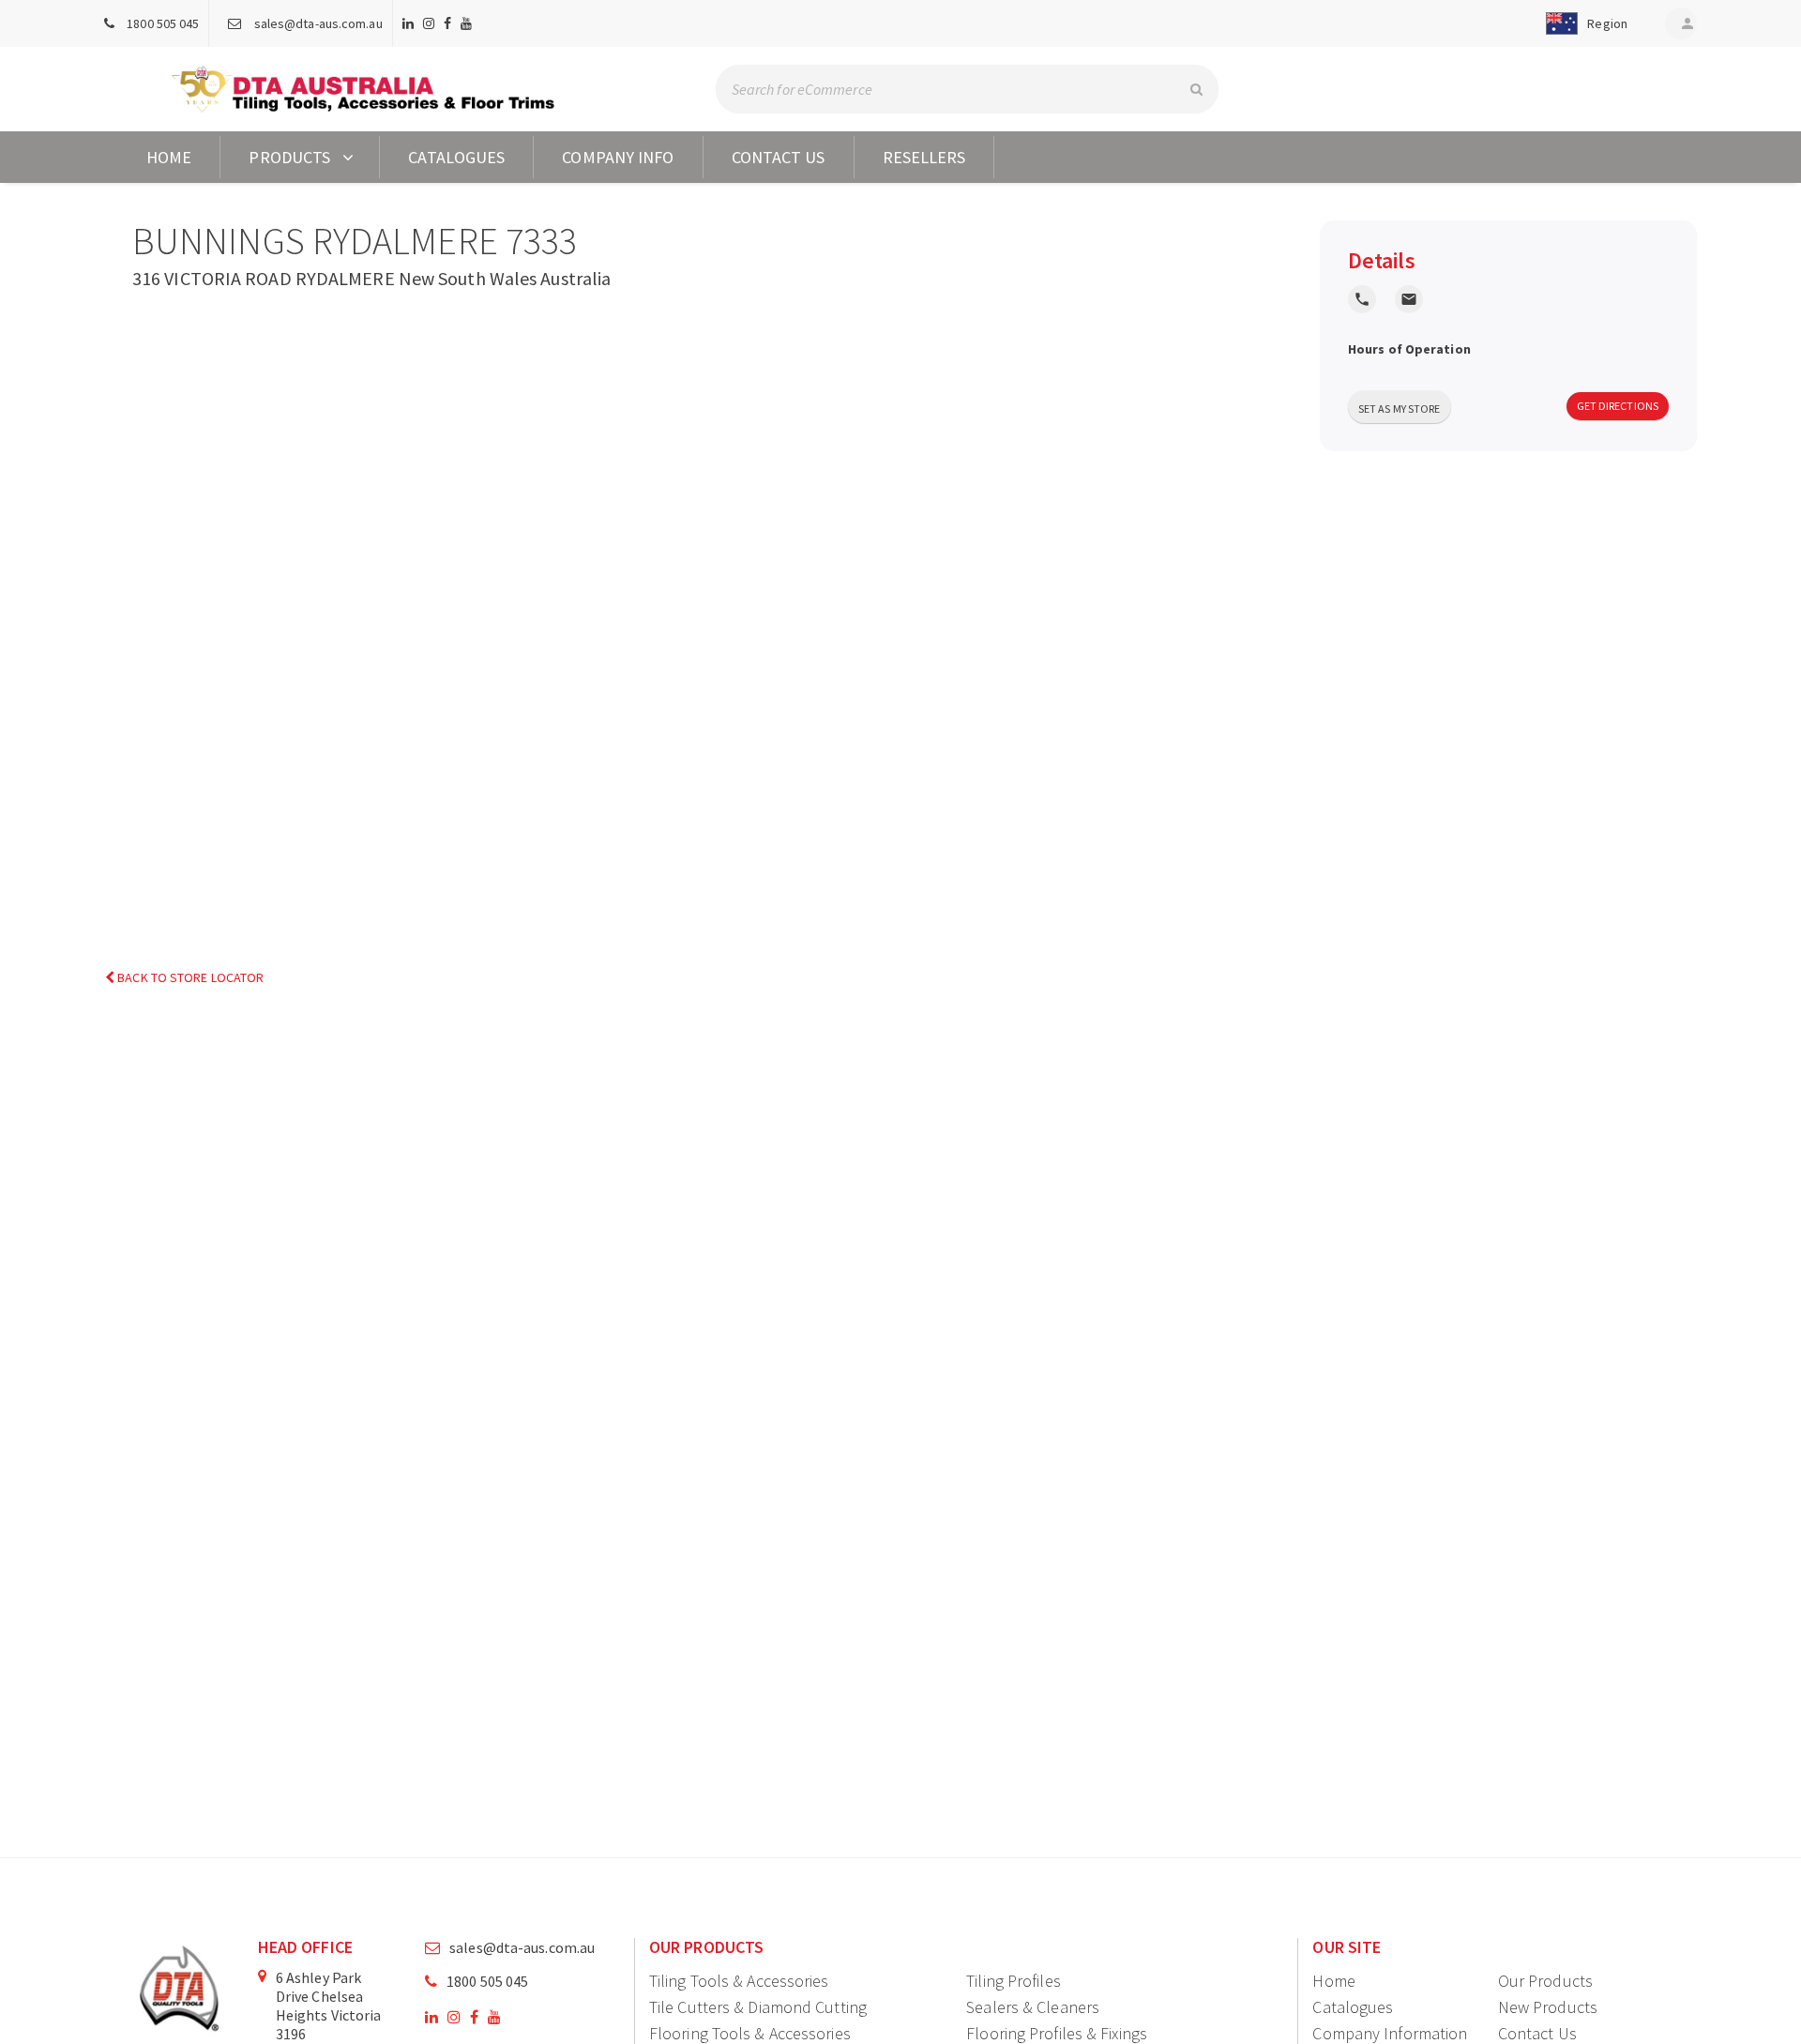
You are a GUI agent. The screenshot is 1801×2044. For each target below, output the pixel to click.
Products (289, 157)
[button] (1583, 23)
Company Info (618, 157)
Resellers (924, 157)
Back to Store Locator (189, 977)
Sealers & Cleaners (1033, 2007)
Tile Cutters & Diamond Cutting (758, 2007)
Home (169, 157)
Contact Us (779, 157)
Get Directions (1618, 406)
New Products (1548, 2007)
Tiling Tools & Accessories (739, 1981)
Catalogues (456, 157)
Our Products (1545, 1981)
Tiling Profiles (1014, 1981)
